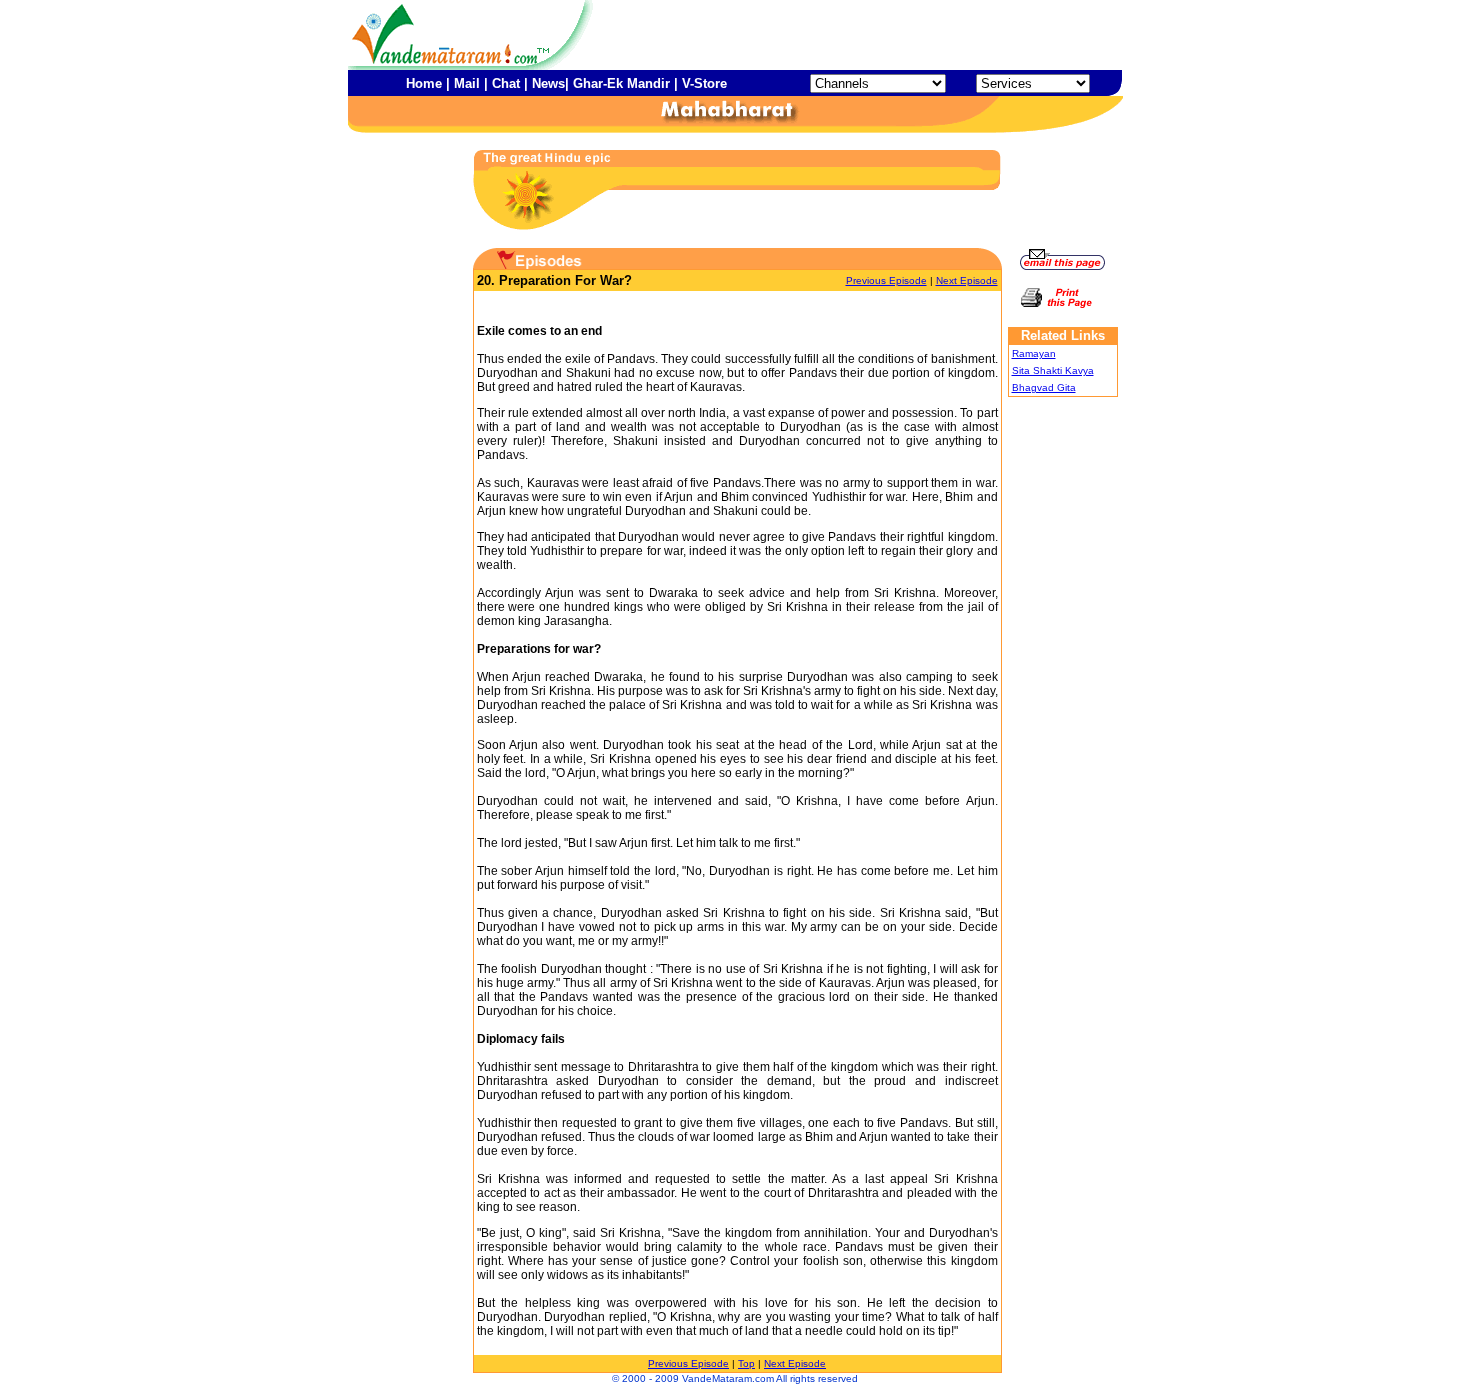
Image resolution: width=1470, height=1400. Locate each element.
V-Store (704, 83)
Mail (467, 83)
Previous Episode (886, 280)
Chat (506, 83)
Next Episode (967, 280)
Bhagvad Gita (1044, 387)
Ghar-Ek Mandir (621, 83)
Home (424, 83)
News (548, 83)
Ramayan (1034, 353)
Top (746, 1363)
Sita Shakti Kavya (1053, 370)
